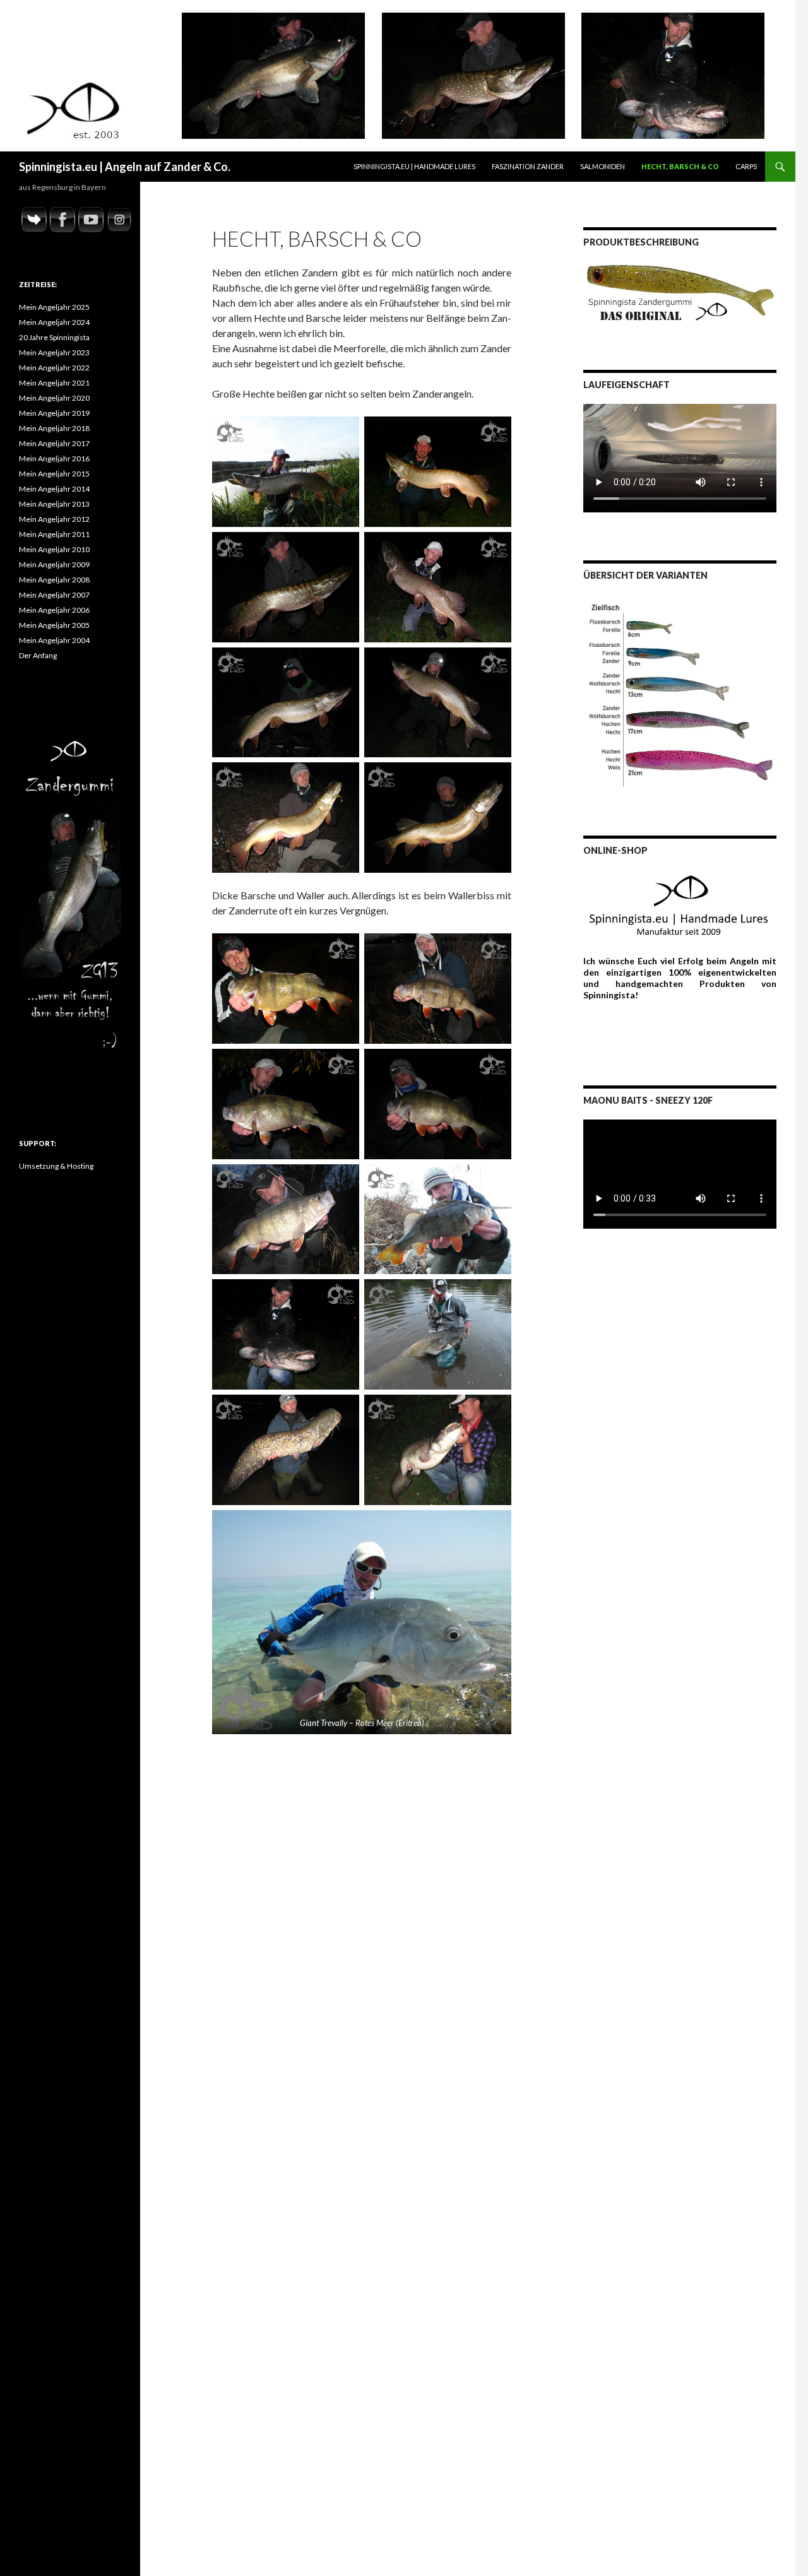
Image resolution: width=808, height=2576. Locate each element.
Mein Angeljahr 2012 (54, 519)
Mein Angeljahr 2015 (54, 474)
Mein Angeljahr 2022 (54, 368)
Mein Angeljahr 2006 (54, 610)
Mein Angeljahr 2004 (54, 640)
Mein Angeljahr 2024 (54, 322)
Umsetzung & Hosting (56, 1166)
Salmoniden (603, 166)
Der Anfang (38, 655)
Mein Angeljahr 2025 (54, 307)
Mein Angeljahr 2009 (54, 564)
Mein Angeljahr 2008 (54, 580)
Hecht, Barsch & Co (680, 166)
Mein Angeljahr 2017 (54, 443)
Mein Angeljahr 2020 (54, 398)
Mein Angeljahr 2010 (54, 549)
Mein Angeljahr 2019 (54, 413)
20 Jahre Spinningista (54, 337)
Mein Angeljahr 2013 (54, 504)
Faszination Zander (528, 166)
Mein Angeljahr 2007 (54, 595)
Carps (746, 166)
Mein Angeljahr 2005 (54, 625)
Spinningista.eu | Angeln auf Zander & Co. (125, 167)
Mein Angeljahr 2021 (54, 383)
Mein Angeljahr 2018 (54, 428)
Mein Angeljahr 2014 (54, 489)
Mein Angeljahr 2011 (54, 534)
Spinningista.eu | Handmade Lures (414, 166)
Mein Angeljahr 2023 (54, 352)
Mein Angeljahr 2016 (54, 458)
